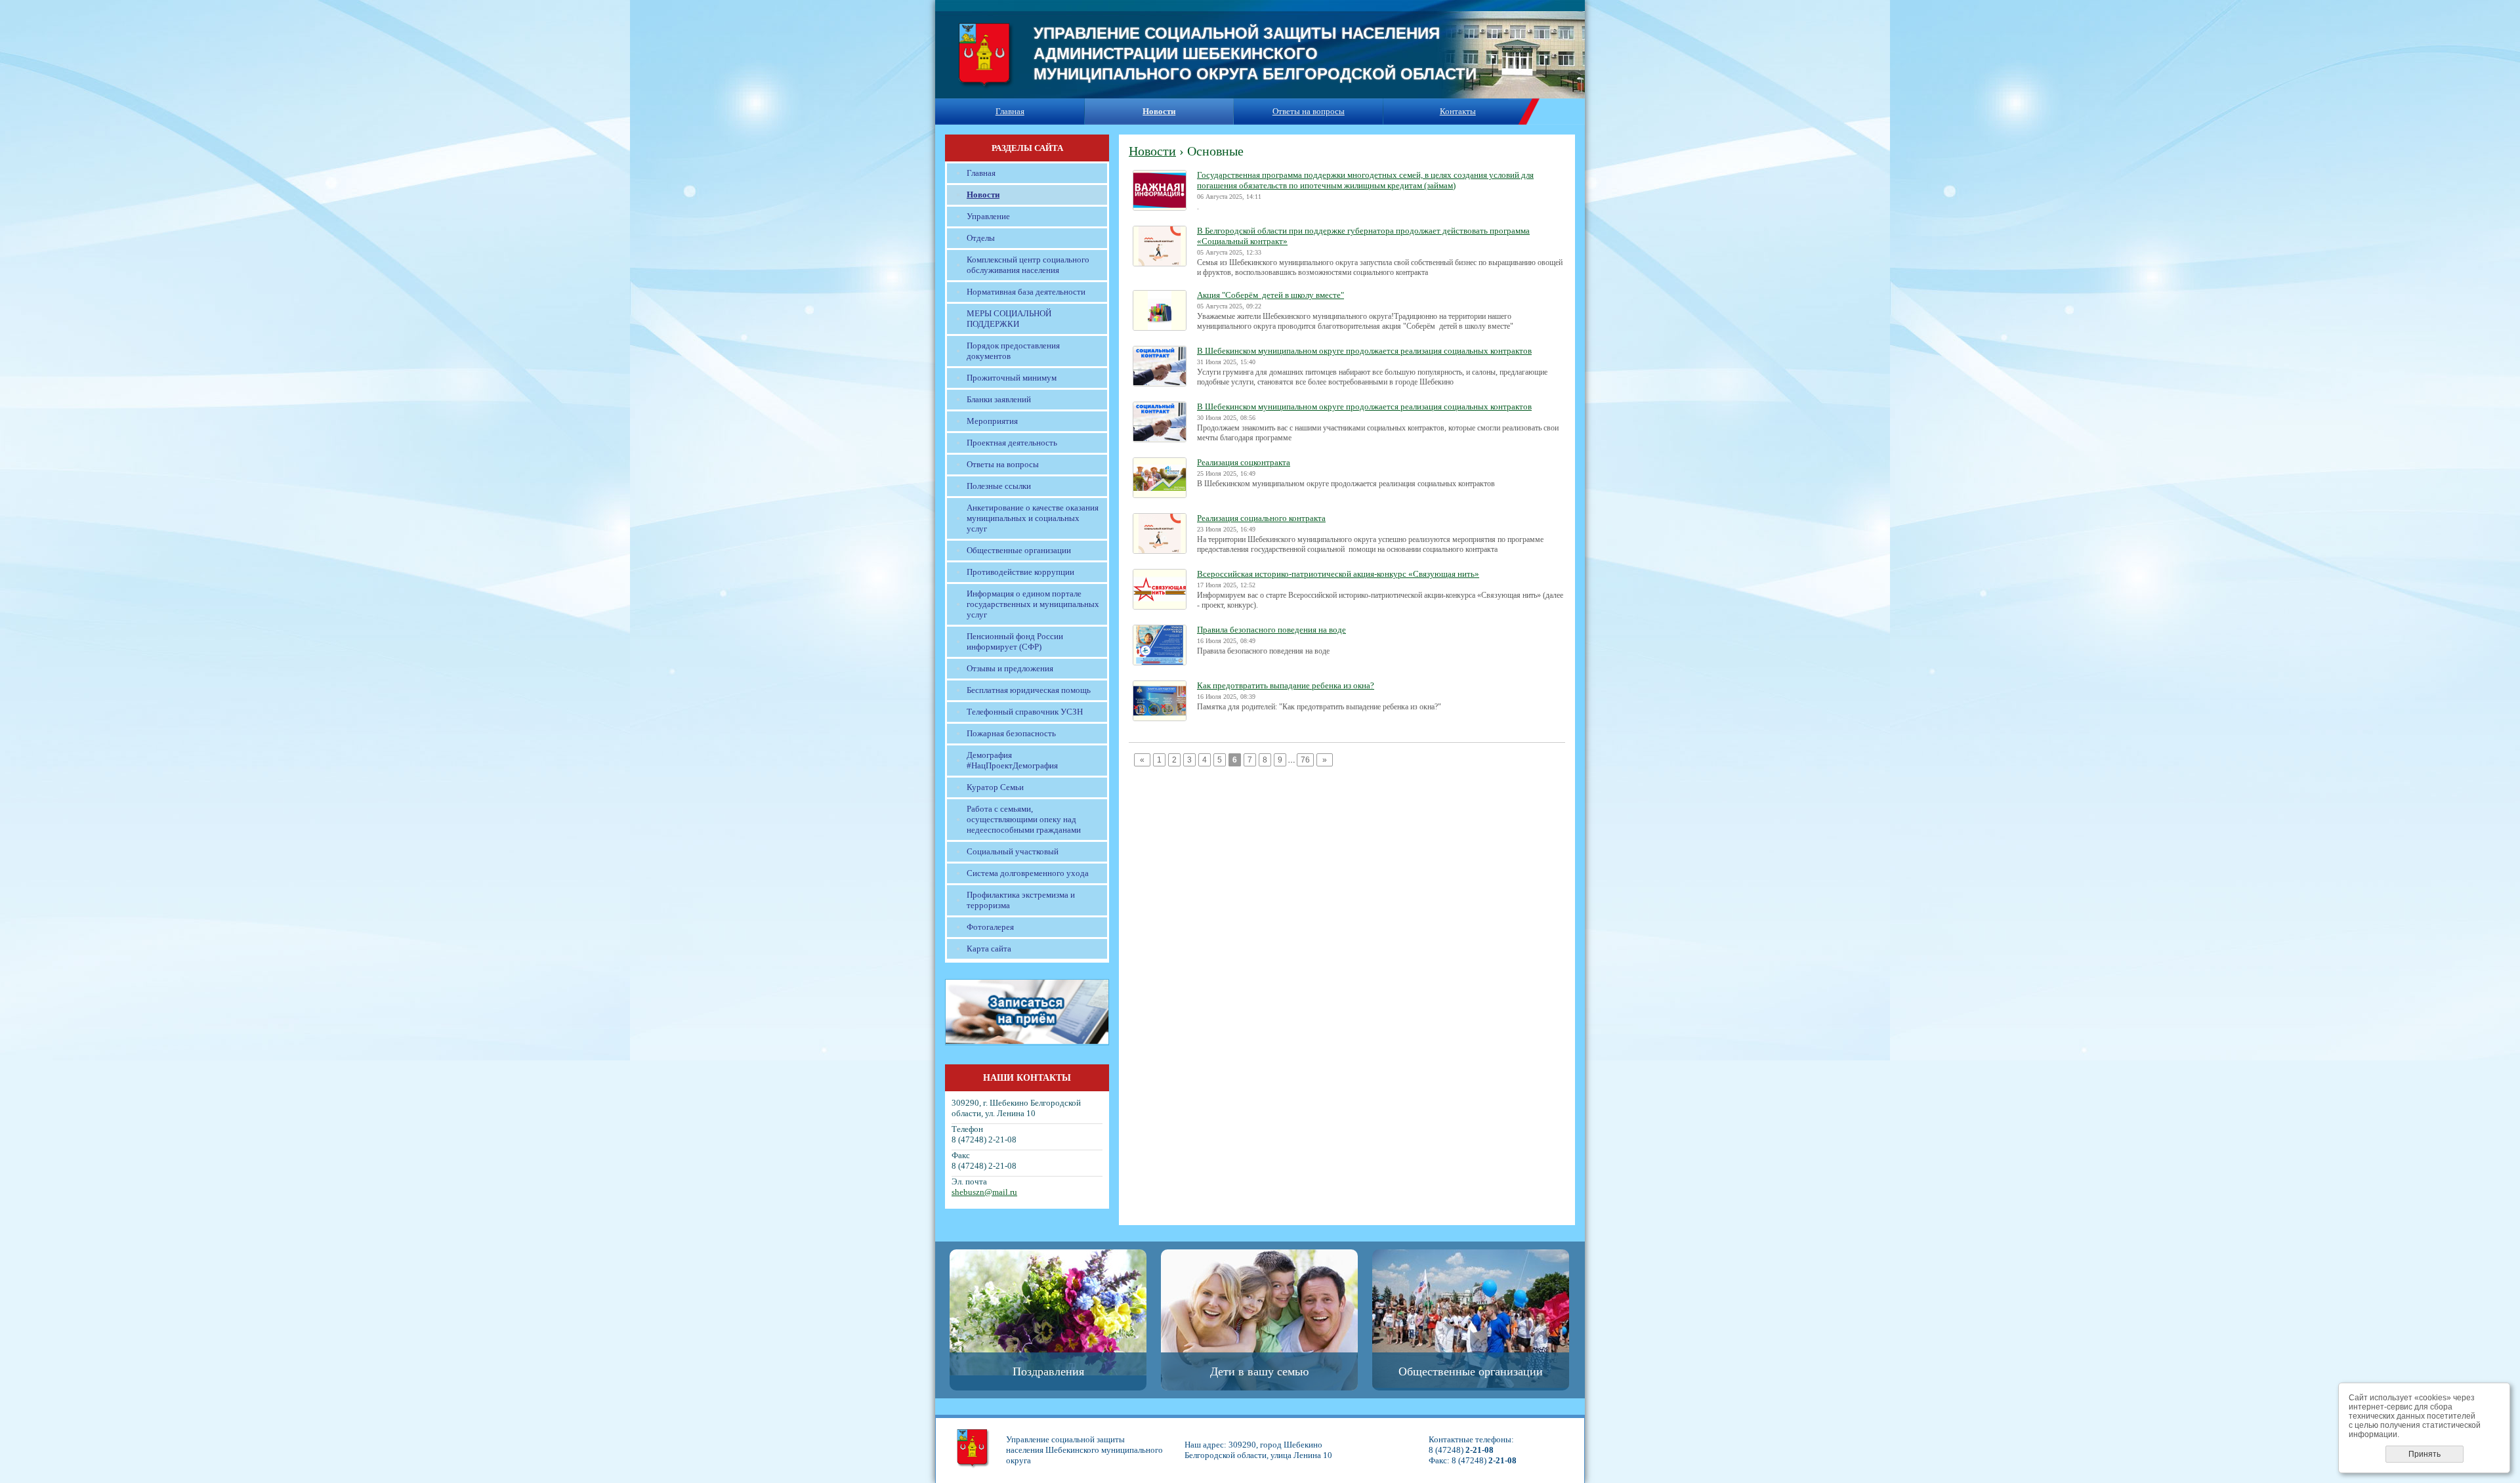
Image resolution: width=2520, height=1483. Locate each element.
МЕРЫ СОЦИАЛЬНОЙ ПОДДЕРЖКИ (1009, 319)
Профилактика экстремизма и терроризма (1021, 900)
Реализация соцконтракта (1244, 462)
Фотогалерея (990, 927)
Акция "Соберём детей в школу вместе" (1270, 295)
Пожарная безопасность (1011, 733)
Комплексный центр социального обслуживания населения (1028, 265)
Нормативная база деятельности (1026, 292)
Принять (2425, 1454)
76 (1305, 760)
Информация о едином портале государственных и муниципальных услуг (1033, 604)
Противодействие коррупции (1020, 572)
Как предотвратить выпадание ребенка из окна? (1286, 685)
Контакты (1458, 111)
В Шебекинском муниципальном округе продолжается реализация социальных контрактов (1364, 351)
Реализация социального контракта (1261, 518)
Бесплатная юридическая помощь (1029, 690)
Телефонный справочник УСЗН (1025, 712)
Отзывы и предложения (1010, 668)
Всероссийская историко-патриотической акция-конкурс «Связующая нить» (1338, 574)
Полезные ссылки (999, 486)
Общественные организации (1019, 550)
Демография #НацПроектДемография (1012, 760)
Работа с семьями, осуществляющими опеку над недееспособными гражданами (1024, 819)
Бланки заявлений (999, 399)
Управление (988, 216)
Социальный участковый (1013, 851)
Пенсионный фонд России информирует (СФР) (1015, 641)
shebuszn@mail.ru (984, 1192)
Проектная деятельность (1012, 443)
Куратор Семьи (995, 787)
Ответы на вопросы (1309, 111)
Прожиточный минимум (1012, 378)
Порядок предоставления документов (1013, 351)
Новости (983, 195)
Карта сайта (989, 949)
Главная (1010, 111)
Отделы (981, 238)
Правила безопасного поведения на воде (1271, 630)
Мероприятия (992, 421)
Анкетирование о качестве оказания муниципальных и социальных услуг (1033, 518)
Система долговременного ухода (1028, 873)
